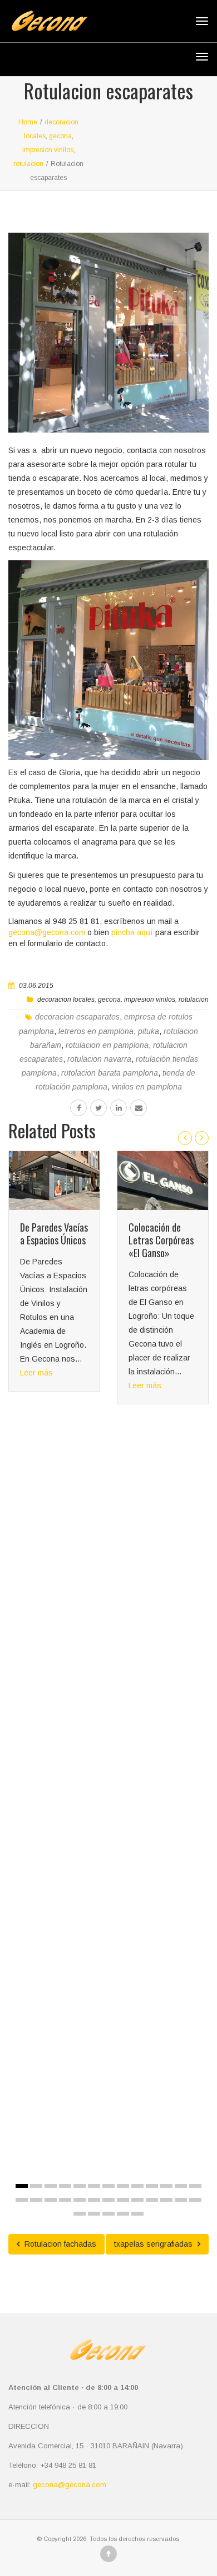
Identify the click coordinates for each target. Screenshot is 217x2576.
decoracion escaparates (77, 1017)
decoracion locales (66, 1000)
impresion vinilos (150, 1000)
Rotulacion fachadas (59, 2244)
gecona (109, 1000)
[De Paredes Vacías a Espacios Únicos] (54, 1181)
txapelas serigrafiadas (154, 2244)
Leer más (36, 1373)
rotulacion (194, 1000)
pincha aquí (132, 932)
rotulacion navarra (99, 1059)
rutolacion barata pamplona (110, 1073)
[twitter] (98, 1108)
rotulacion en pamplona (107, 1045)
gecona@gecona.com (47, 932)
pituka (149, 1031)
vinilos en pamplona (147, 1087)
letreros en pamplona (96, 1031)
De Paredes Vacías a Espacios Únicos (54, 1234)
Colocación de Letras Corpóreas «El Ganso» (161, 1240)
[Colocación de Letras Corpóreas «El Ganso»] (163, 1181)
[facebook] (78, 1108)
